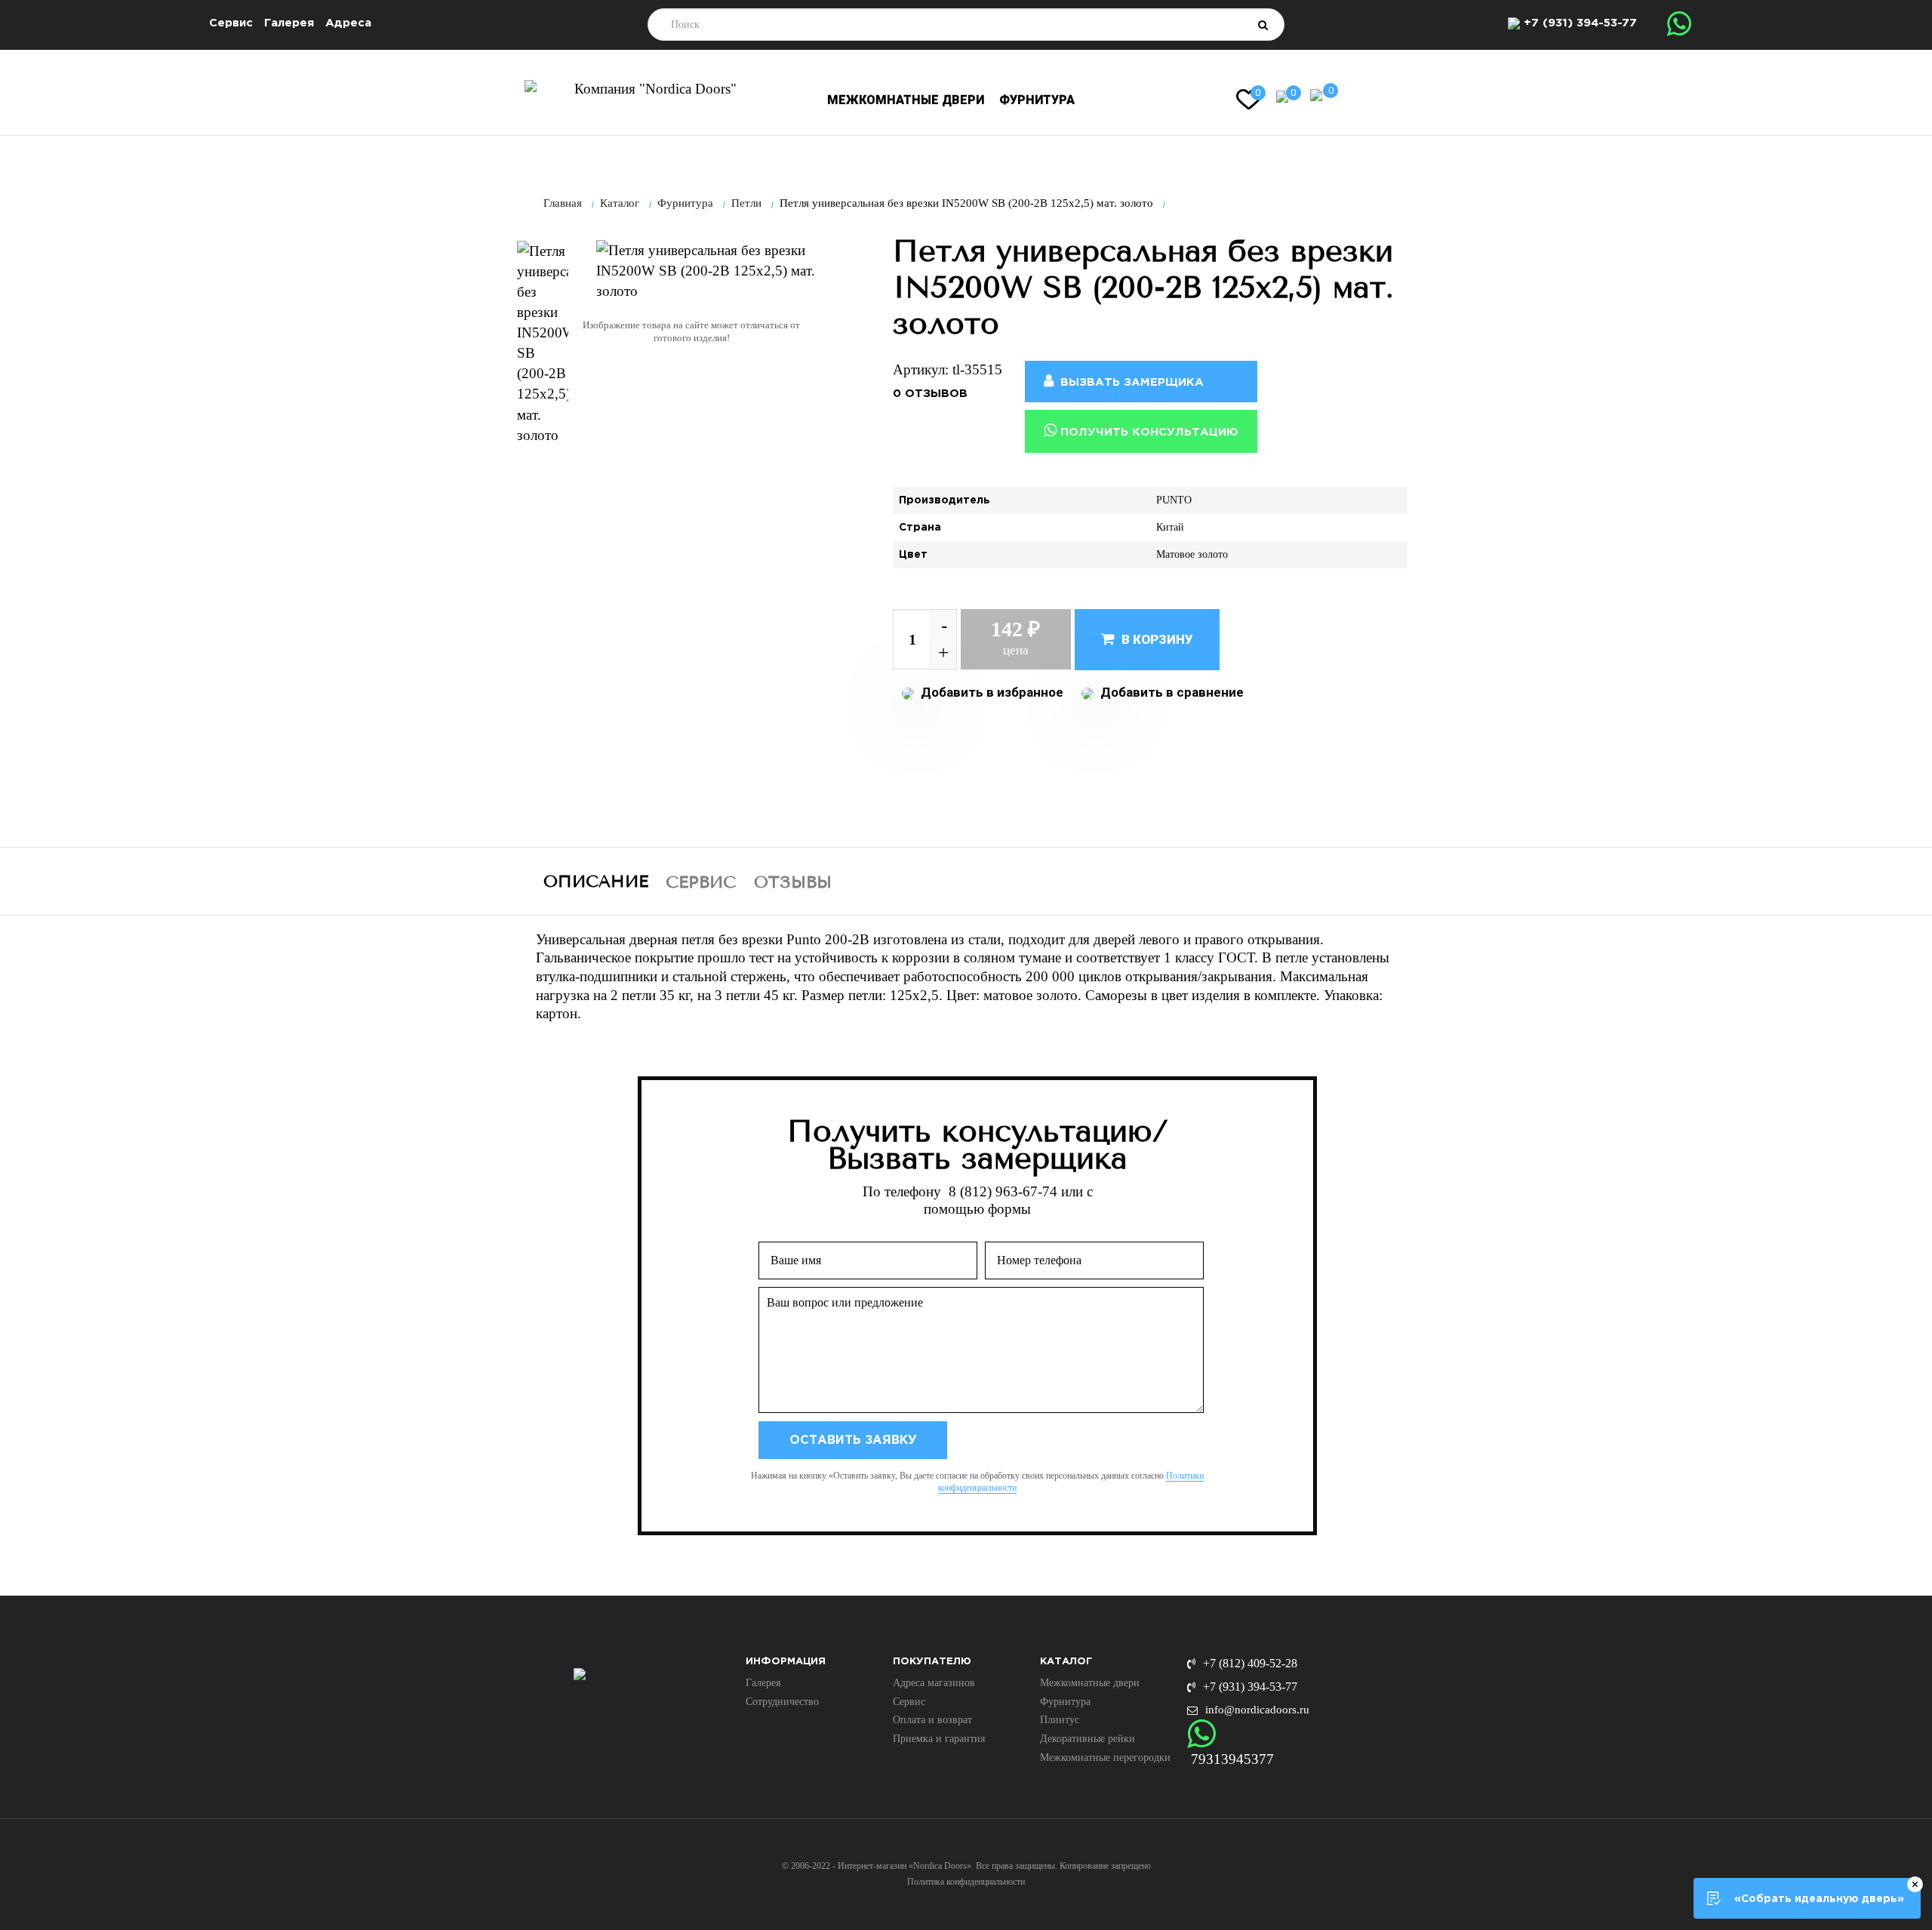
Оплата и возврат (932, 1720)
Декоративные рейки (1088, 1739)
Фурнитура (1037, 100)
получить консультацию (1148, 432)
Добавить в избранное (991, 692)
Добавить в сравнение (1171, 692)
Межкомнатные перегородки (1105, 1758)
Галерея (289, 23)
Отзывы (793, 882)
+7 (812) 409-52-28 (1250, 1663)
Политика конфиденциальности (966, 1882)
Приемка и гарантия (939, 1739)
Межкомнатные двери (906, 100)
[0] (1282, 95)
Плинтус (1060, 1720)
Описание (596, 882)
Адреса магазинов (934, 1683)
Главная (563, 203)
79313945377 (1232, 1759)
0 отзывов (930, 394)
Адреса (348, 23)
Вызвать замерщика (1130, 382)
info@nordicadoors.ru (1257, 1710)
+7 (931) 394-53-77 (1580, 23)
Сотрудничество (782, 1702)
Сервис (231, 23)
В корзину (1156, 639)
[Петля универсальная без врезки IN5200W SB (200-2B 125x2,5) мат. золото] (543, 343)
